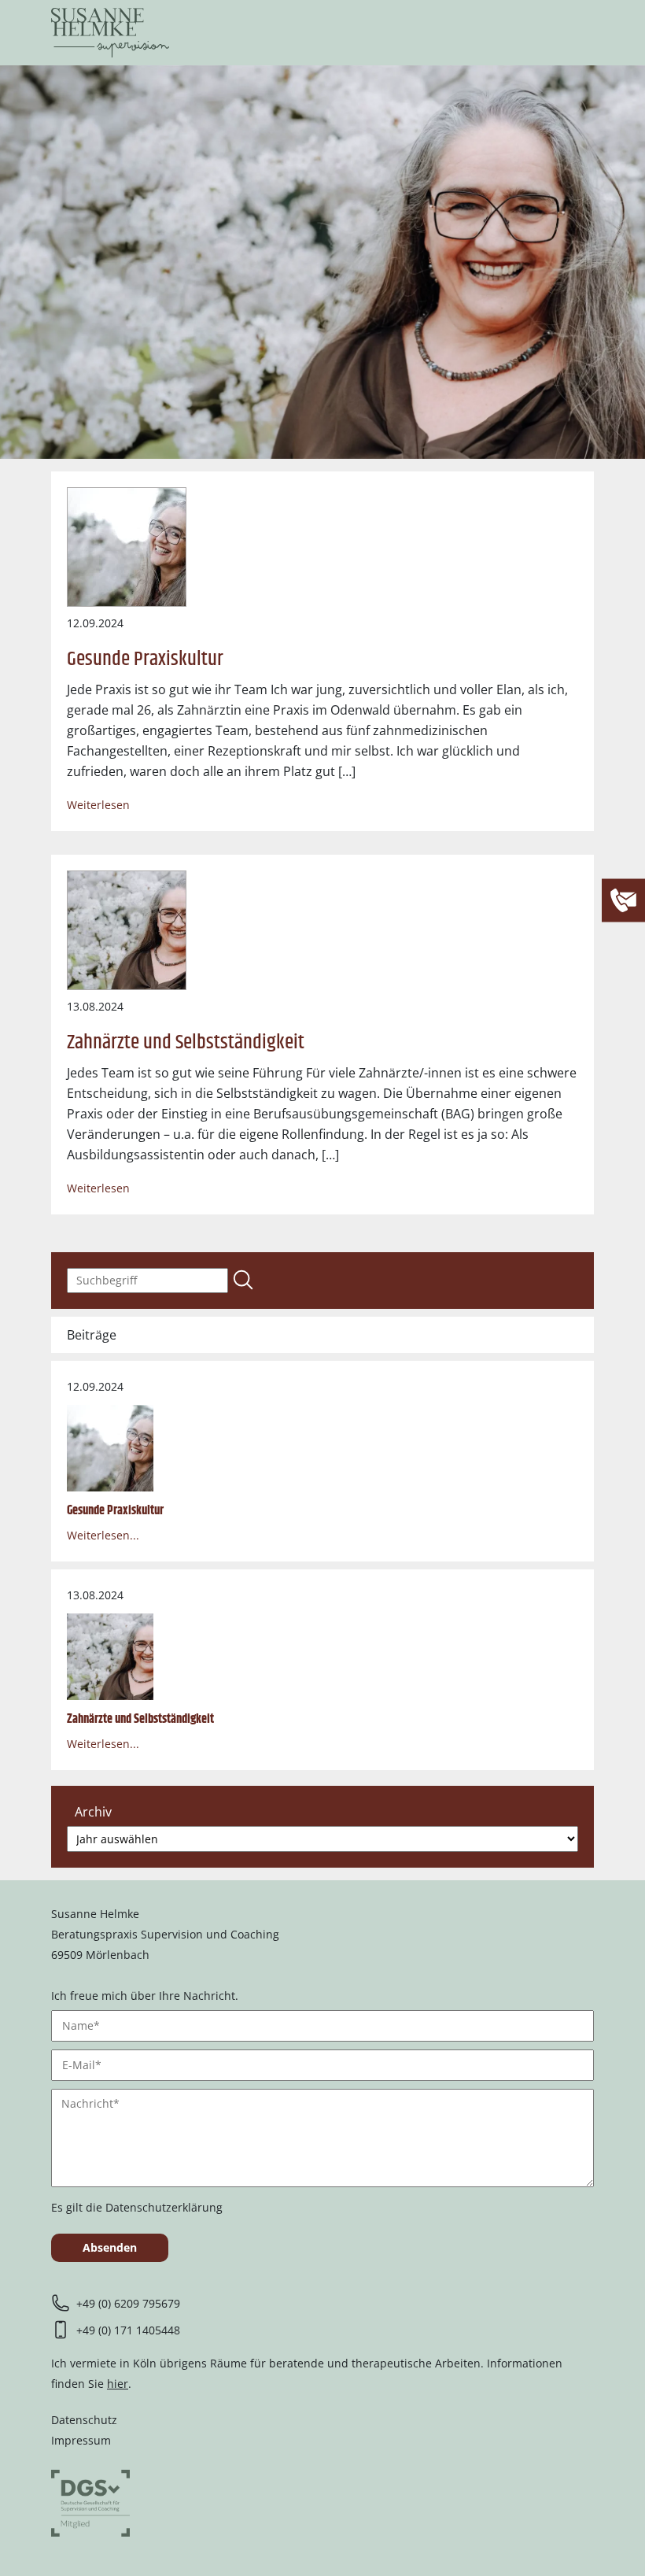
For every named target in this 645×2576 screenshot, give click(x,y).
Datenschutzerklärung (164, 2207)
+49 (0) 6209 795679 (128, 2303)
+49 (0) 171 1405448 (128, 2330)
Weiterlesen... (103, 1535)
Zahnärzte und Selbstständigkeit (186, 1042)
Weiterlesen (98, 805)
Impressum (81, 2440)
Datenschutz (84, 2420)
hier (118, 2384)
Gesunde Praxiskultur (145, 659)
